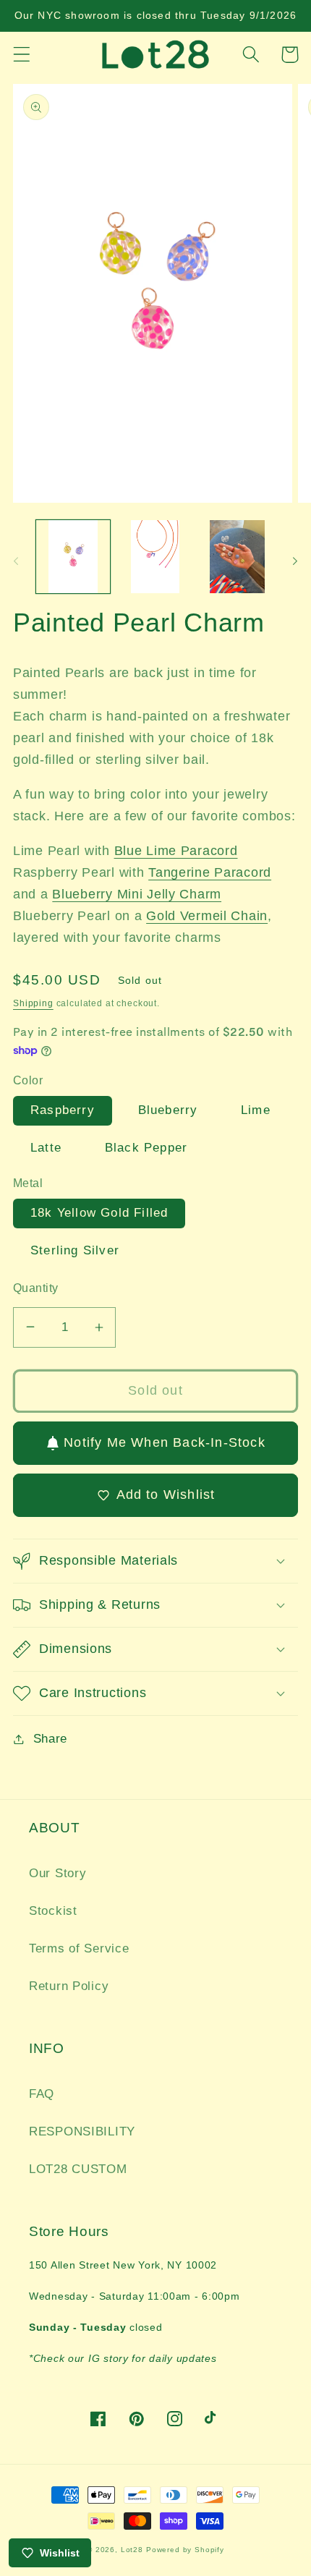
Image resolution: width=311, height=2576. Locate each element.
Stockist (53, 1911)
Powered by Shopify (185, 2550)
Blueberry (168, 1110)
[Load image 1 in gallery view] (73, 557)
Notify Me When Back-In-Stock (165, 1442)
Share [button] (50, 1739)
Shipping (33, 1003)
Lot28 (132, 2550)
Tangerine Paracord (210, 872)
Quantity (36, 1288)
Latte (46, 1148)
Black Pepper (146, 1148)
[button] (22, 55)
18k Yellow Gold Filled (99, 1213)
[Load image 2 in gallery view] (155, 557)
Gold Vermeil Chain (207, 916)
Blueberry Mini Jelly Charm (137, 894)
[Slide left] (16, 561)
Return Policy (69, 1986)
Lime (256, 1110)
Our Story (57, 1873)
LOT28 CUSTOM (78, 2169)
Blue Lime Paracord (176, 851)
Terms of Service (79, 1948)
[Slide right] (295, 561)
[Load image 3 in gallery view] (237, 557)
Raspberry (63, 1110)
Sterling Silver (75, 1250)
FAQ (42, 2094)
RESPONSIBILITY (82, 2131)
